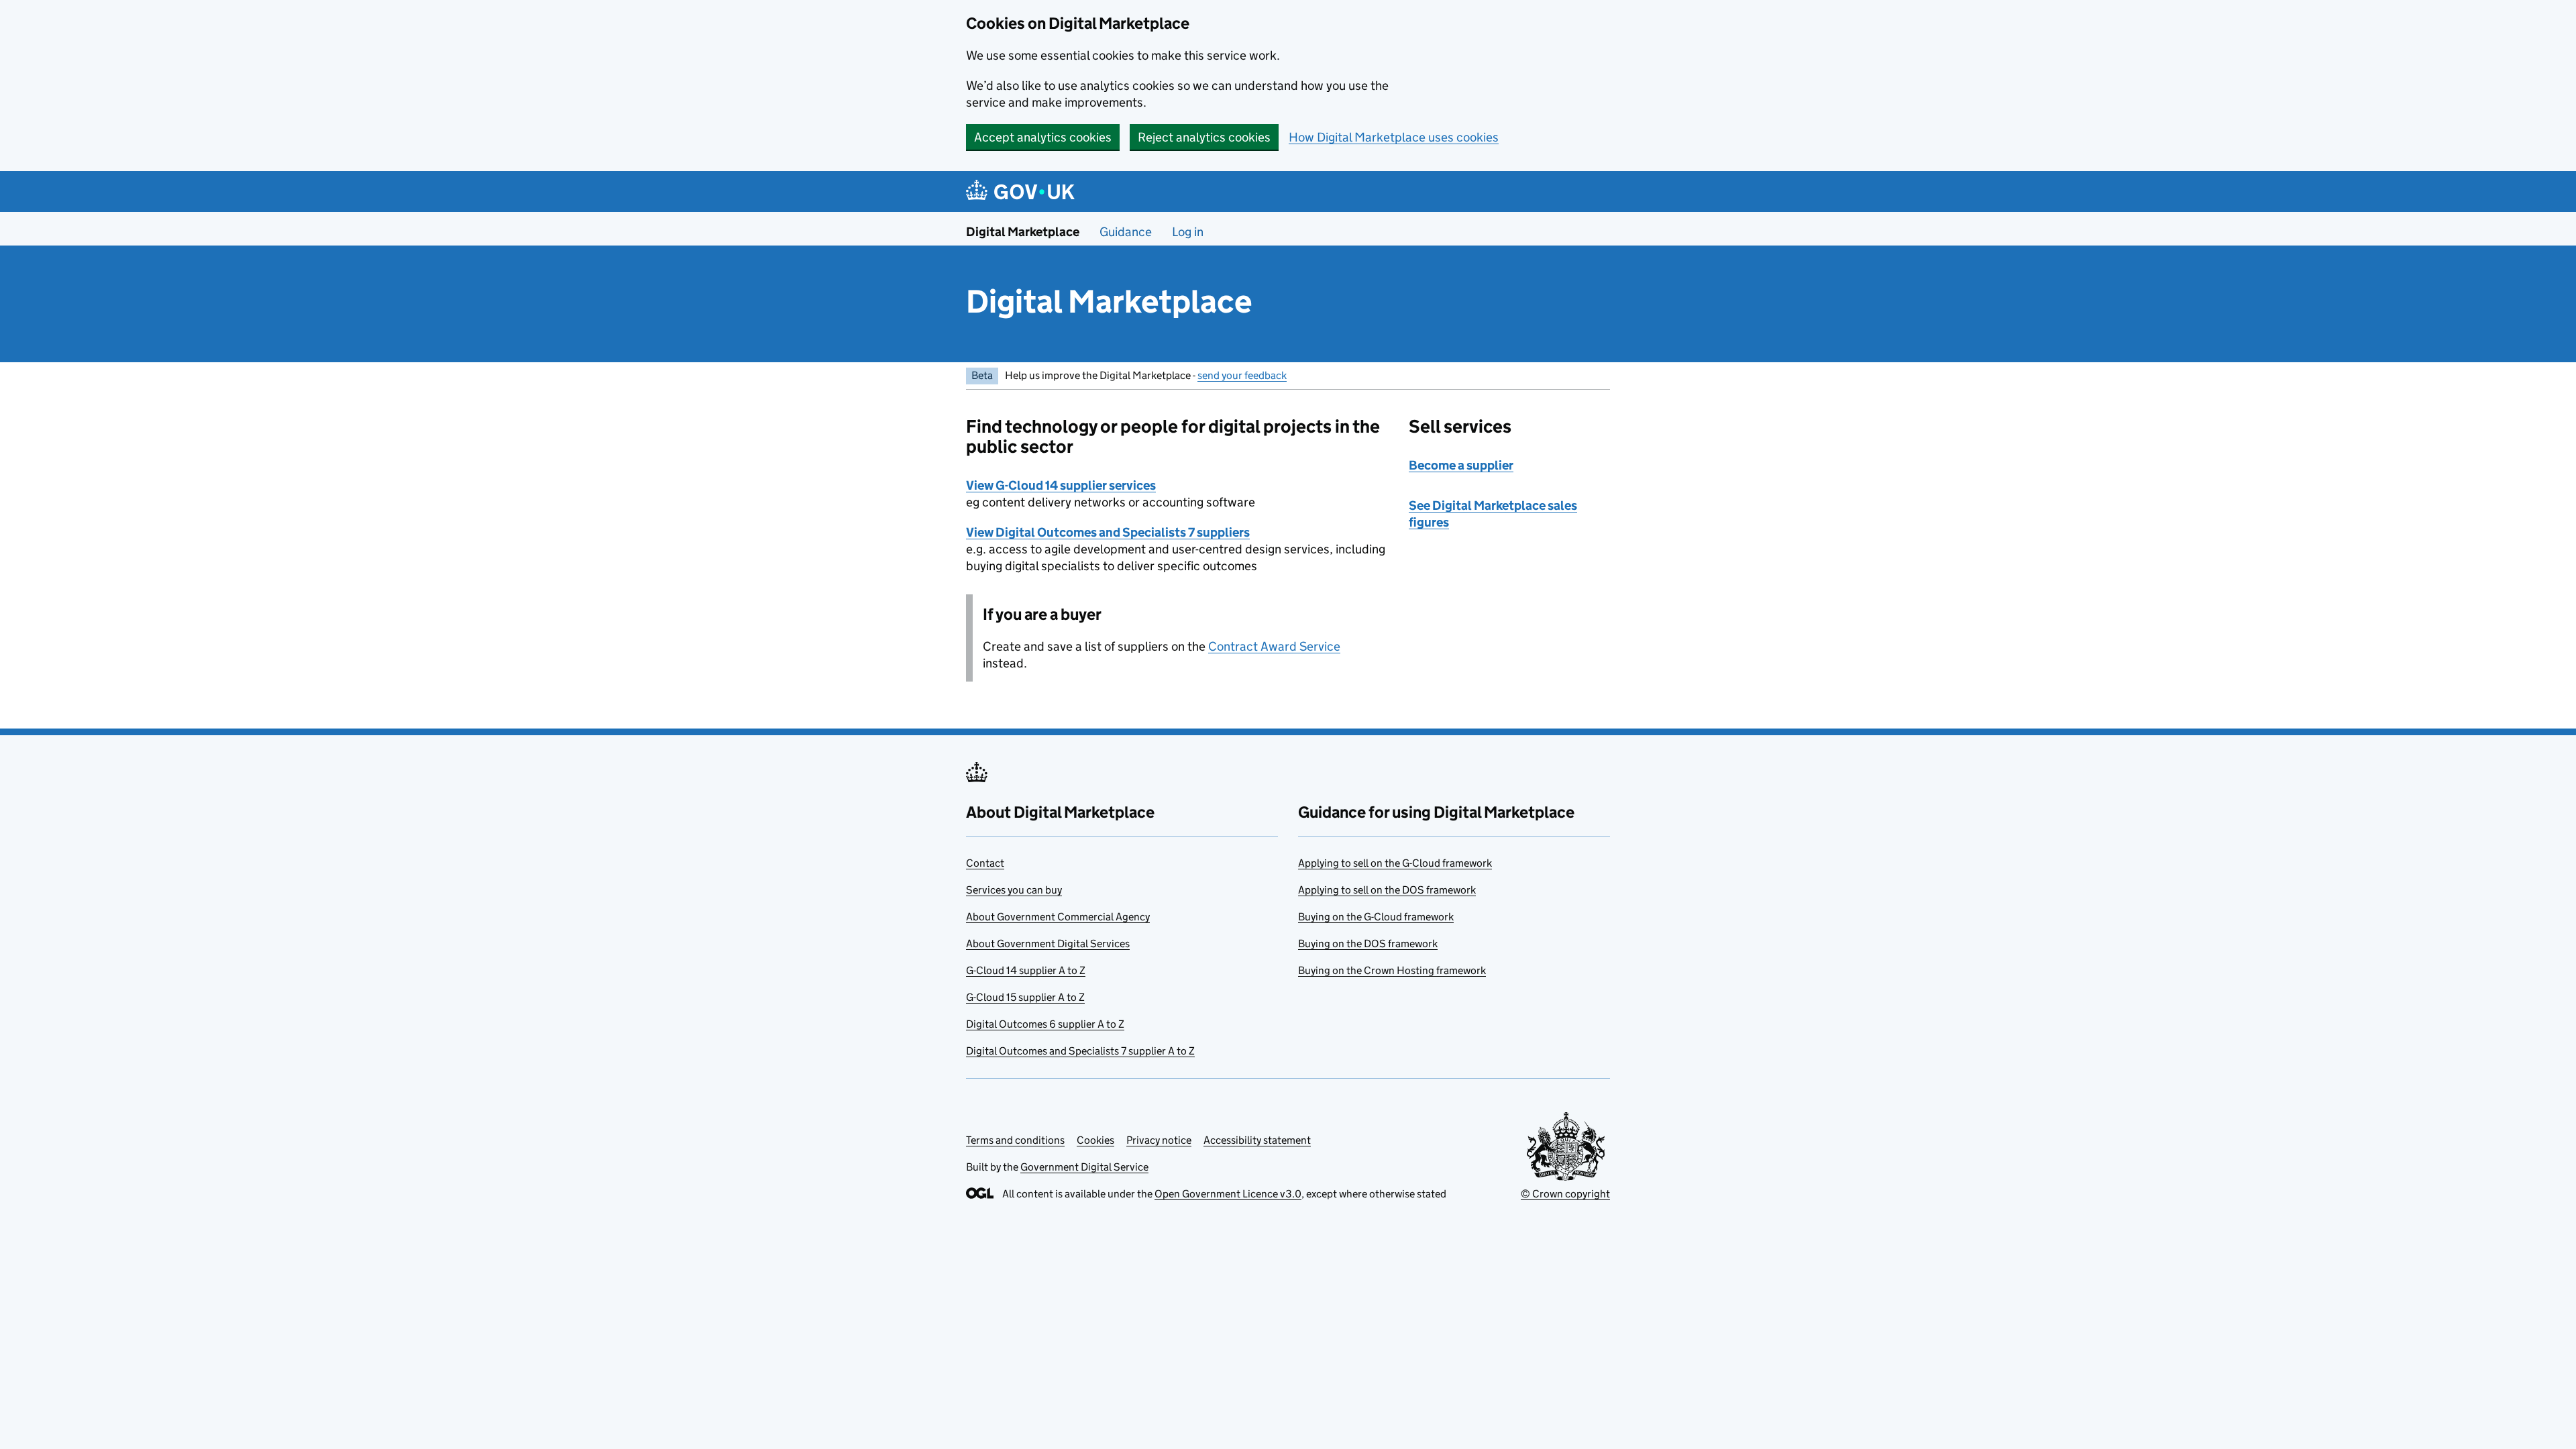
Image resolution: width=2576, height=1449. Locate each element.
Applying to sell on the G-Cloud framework (1395, 863)
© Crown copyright (1565, 1194)
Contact (985, 863)
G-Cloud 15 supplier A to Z (1025, 997)
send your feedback (1242, 375)
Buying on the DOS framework (1368, 944)
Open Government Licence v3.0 (1228, 1194)
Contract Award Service (1274, 646)
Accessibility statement (1257, 1140)
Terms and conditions (1015, 1140)
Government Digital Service (1084, 1167)
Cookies (1095, 1140)
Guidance (1126, 232)
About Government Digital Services (1048, 944)
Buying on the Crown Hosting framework (1392, 970)
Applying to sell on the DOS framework (1387, 890)
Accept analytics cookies (1043, 137)
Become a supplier (1461, 465)
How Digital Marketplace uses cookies (1394, 137)
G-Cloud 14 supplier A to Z (1026, 970)
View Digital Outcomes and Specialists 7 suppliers (1108, 532)
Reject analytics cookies (1204, 137)
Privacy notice (1159, 1140)
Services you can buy (1014, 890)
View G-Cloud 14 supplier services (1061, 485)
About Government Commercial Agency (1058, 917)
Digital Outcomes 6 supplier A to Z (1045, 1024)
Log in (1188, 232)
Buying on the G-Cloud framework (1376, 917)
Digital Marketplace (1023, 232)
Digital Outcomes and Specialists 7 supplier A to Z (1080, 1051)
